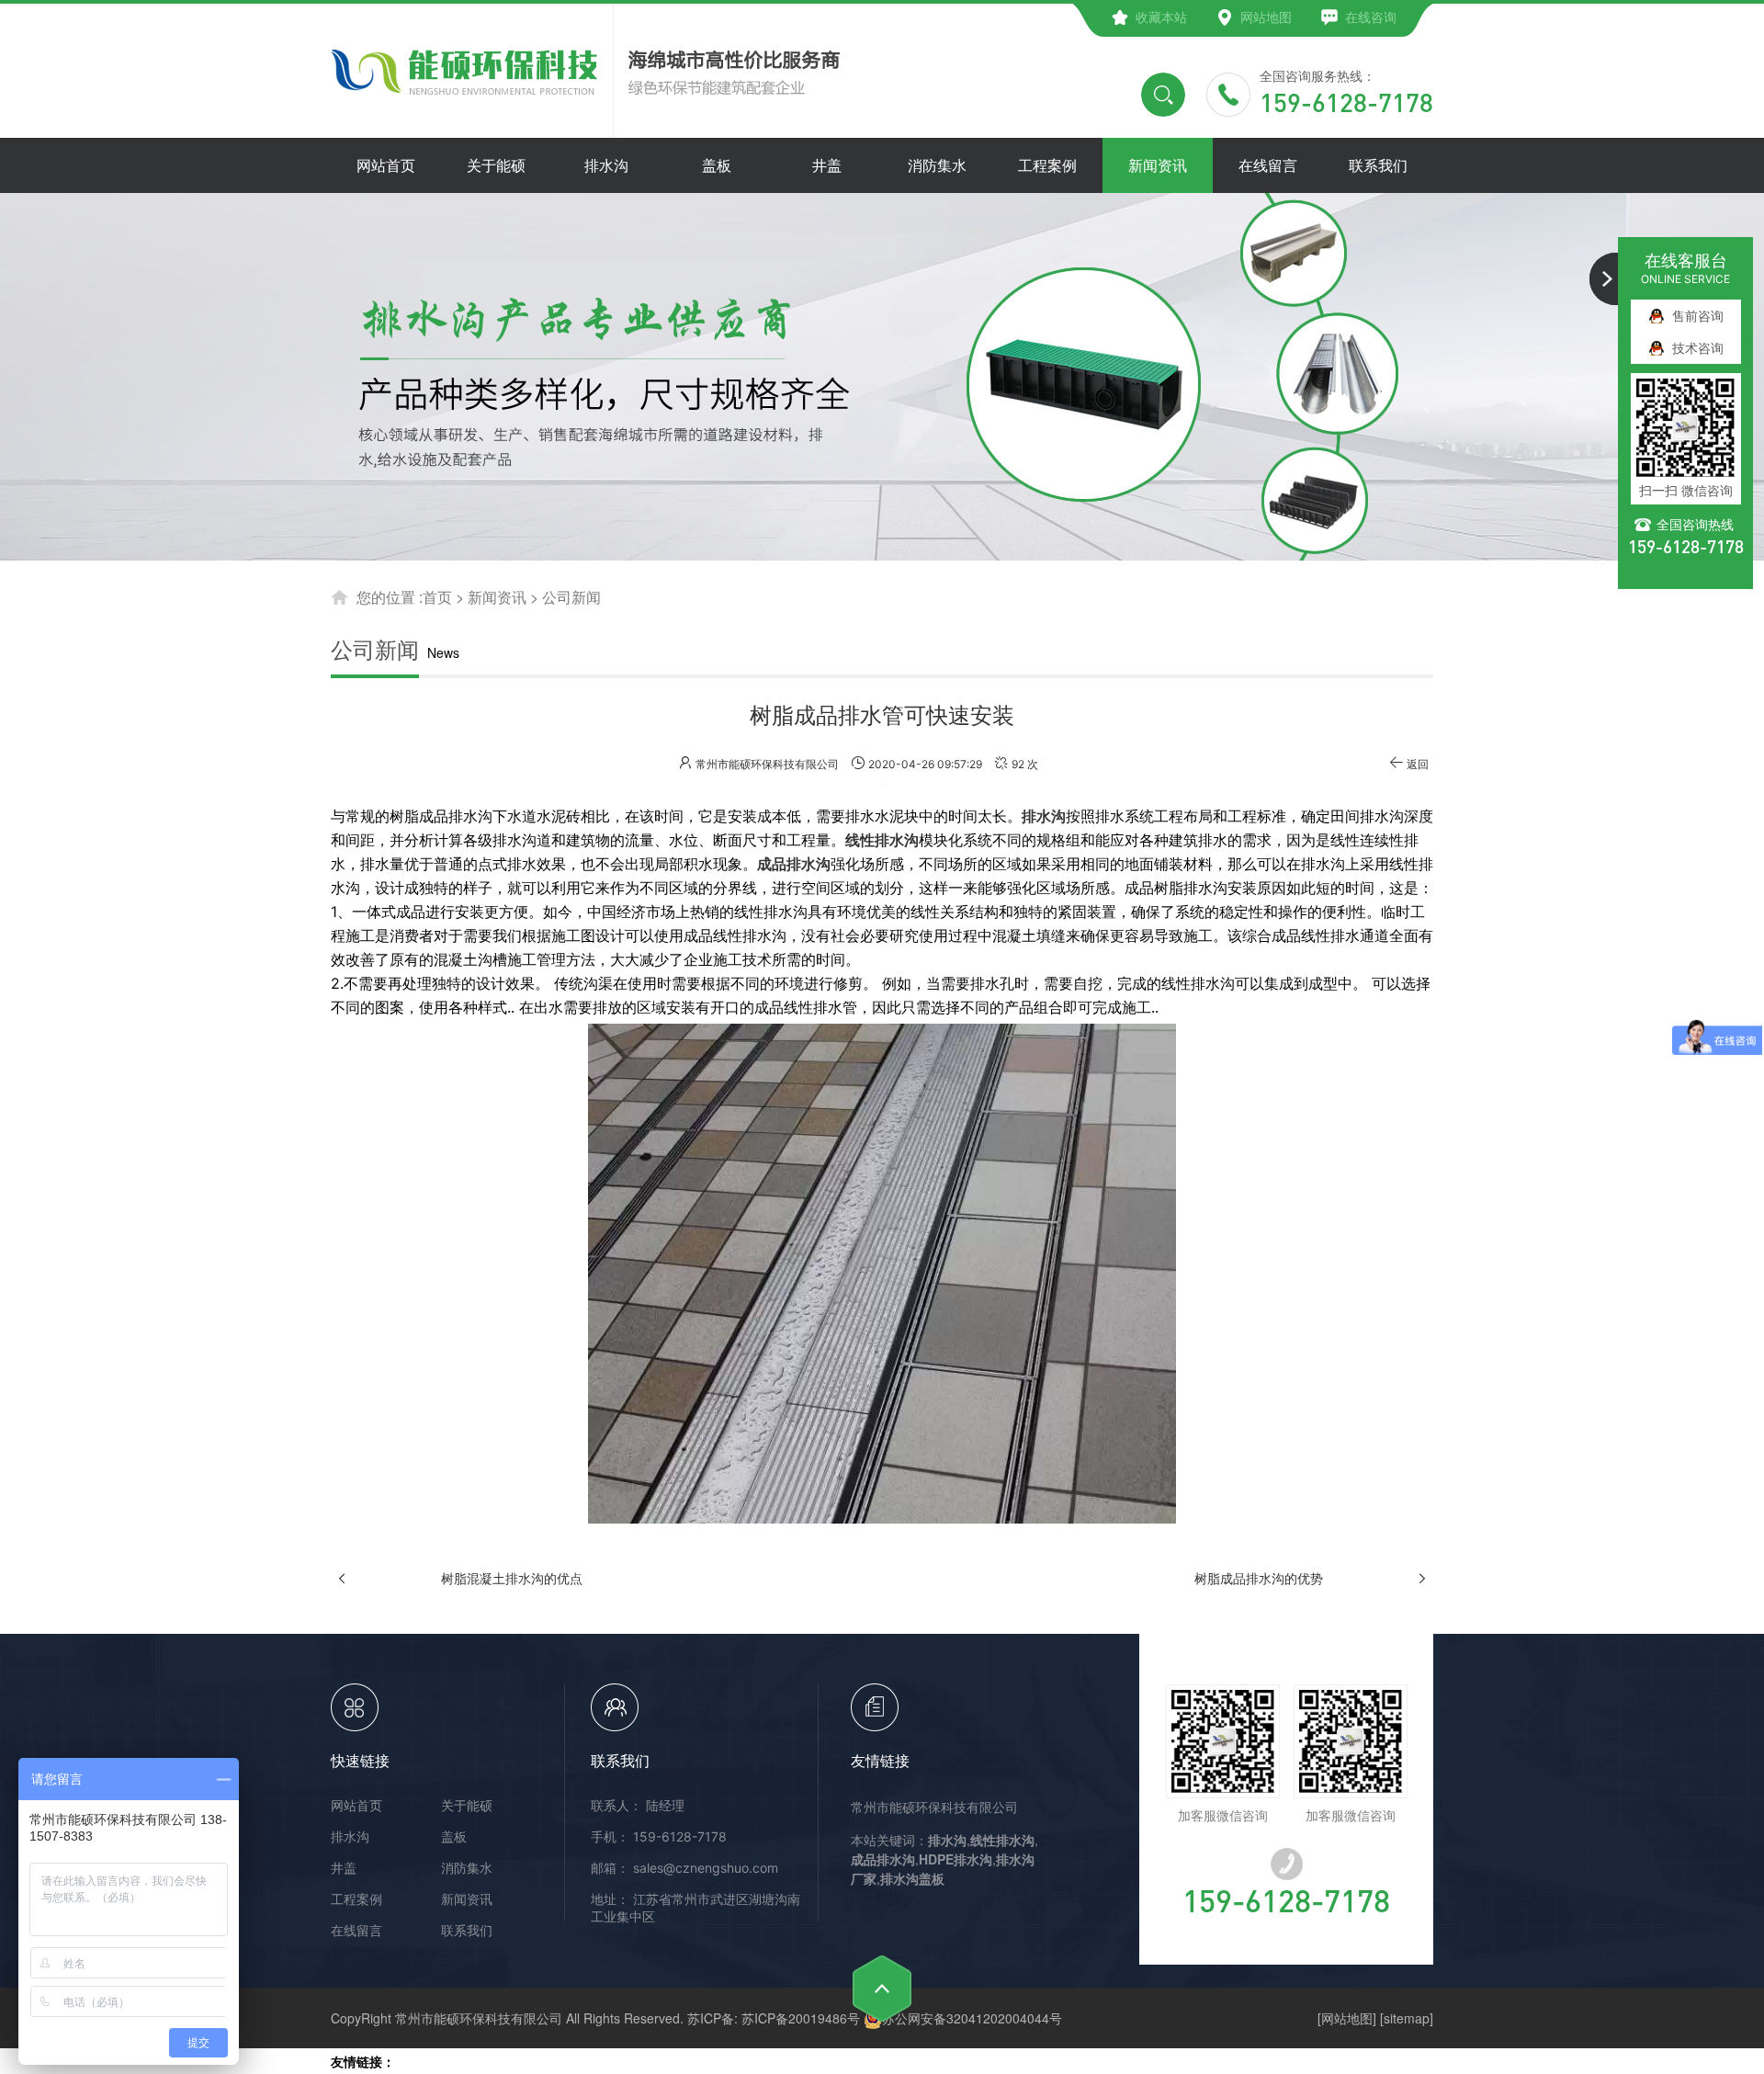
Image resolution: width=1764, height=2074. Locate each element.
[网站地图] (1347, 2018)
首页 (437, 597)
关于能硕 (467, 1805)
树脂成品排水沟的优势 (1259, 1578)
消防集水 (467, 1868)
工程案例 (356, 1899)
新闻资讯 (497, 597)
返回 (1418, 764)
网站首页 (356, 1805)
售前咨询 (1698, 316)
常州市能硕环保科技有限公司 (934, 1807)
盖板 (454, 1836)
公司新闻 (571, 597)
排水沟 (350, 1836)
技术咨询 (1698, 348)
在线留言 (356, 1930)
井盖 (344, 1868)
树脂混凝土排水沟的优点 (512, 1578)
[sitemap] (1407, 2018)
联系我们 (467, 1930)
